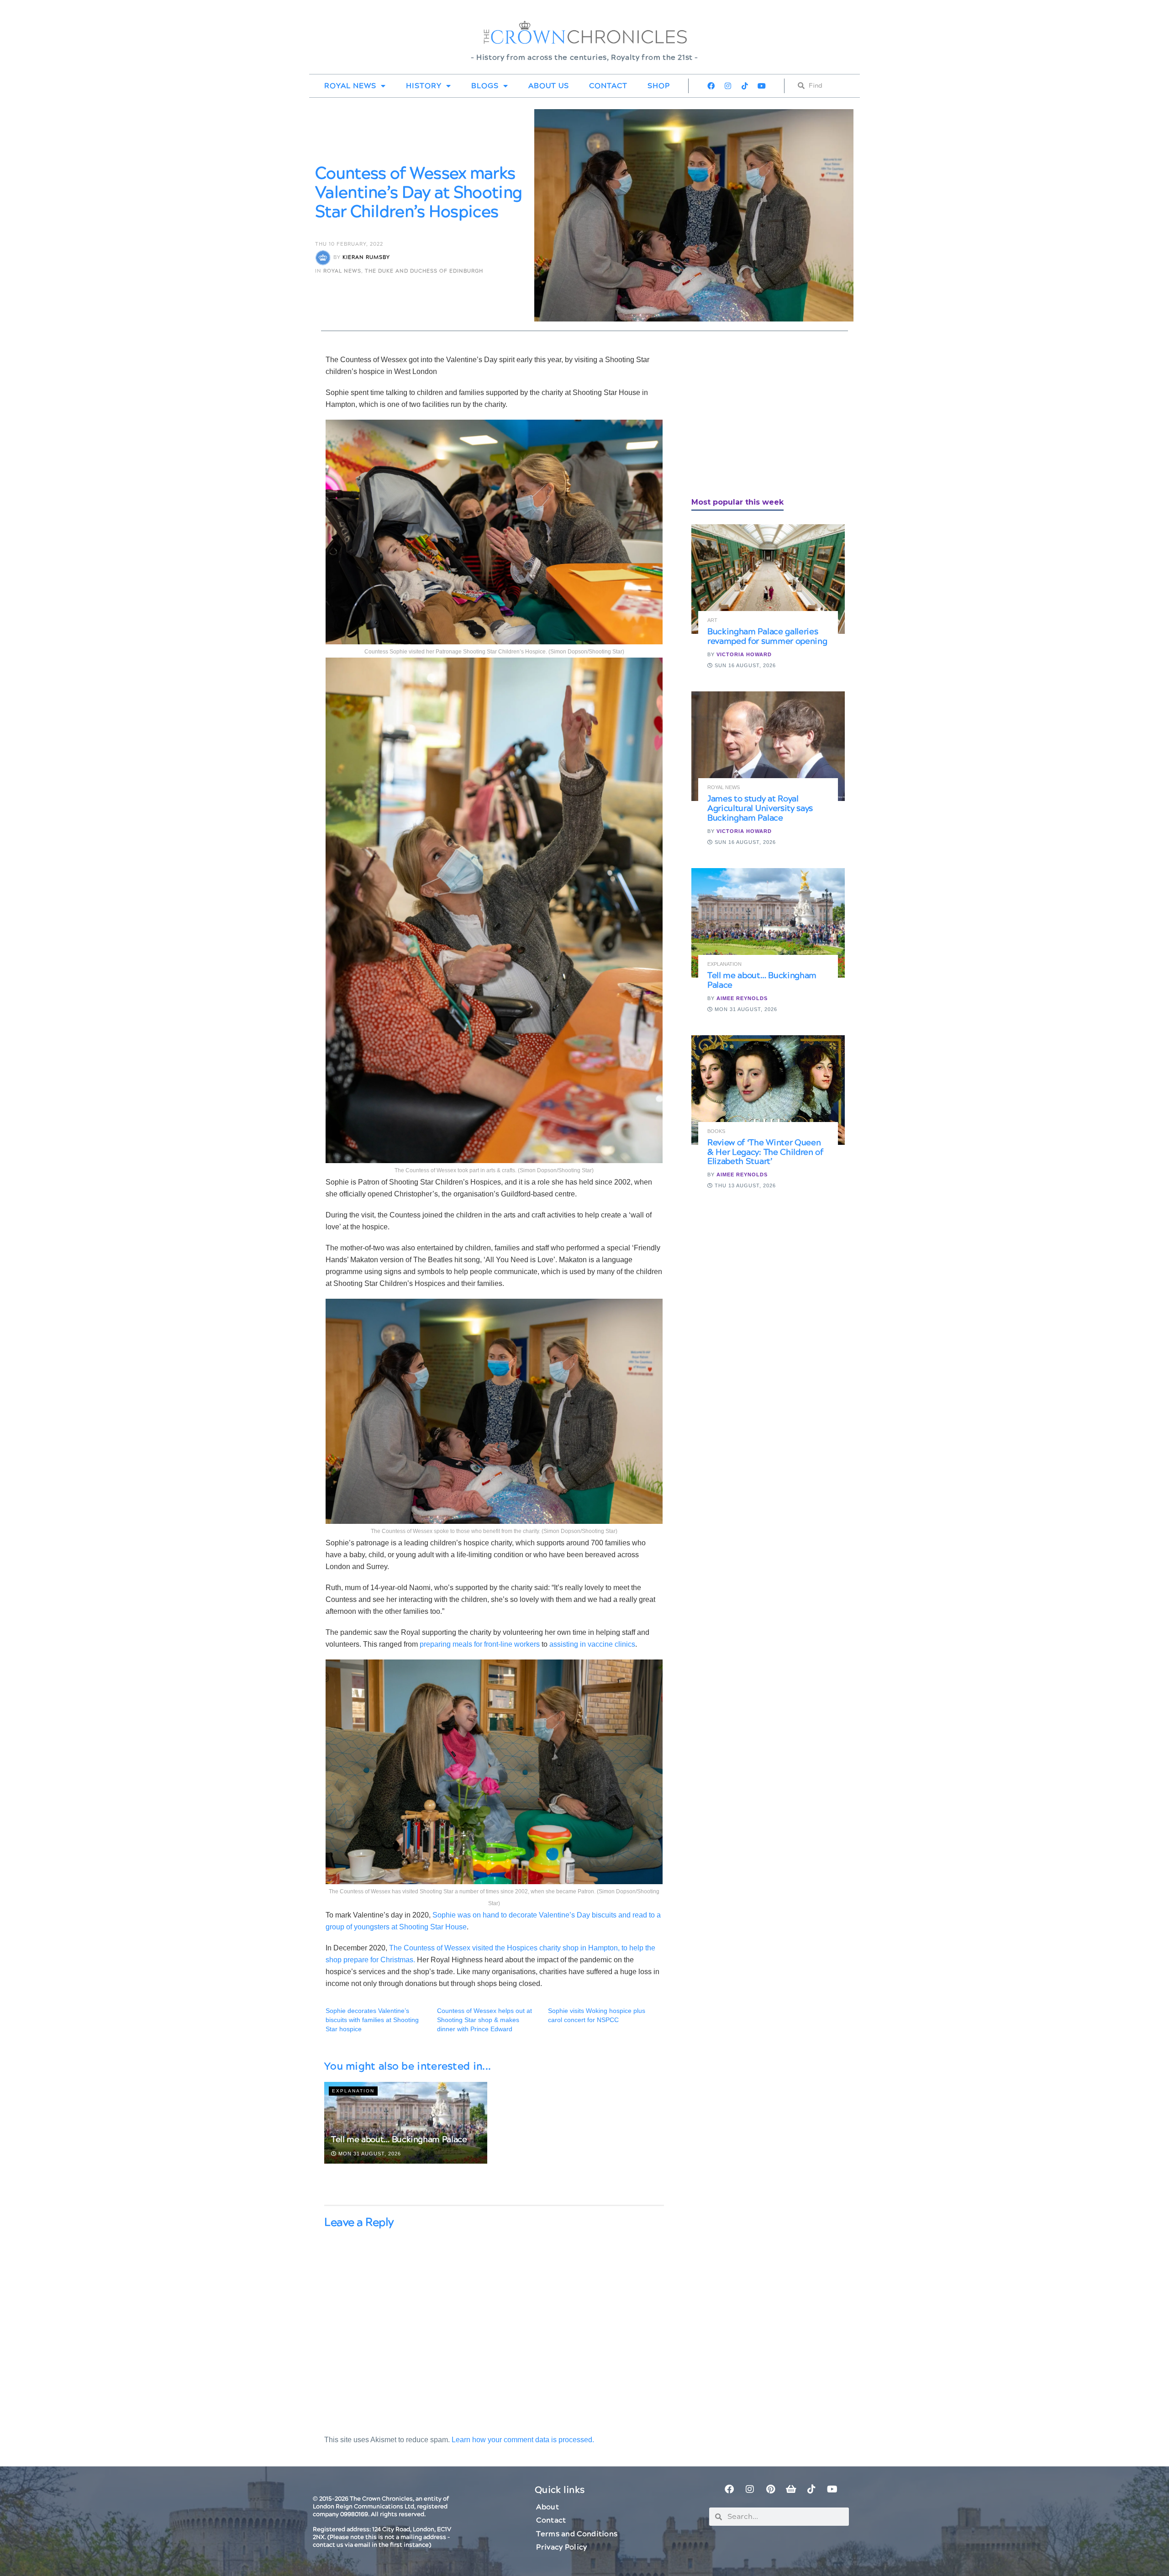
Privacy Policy (561, 2547)
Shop (659, 86)
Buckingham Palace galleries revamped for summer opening (767, 637)
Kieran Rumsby (366, 258)
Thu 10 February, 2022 (349, 244)
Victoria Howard (744, 654)
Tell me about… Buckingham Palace (399, 2140)
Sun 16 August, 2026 (744, 665)
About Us (549, 86)
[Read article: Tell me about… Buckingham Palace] (406, 2123)
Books (716, 1131)
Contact (608, 86)
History (424, 86)
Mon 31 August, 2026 (369, 2154)
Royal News (350, 86)
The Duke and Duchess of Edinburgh (424, 271)
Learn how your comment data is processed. (523, 2440)
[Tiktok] (745, 86)
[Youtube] (762, 86)
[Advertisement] (760, 418)
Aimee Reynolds (742, 998)
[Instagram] (728, 86)
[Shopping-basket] (791, 2489)
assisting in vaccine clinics (592, 1644)
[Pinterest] (770, 2489)
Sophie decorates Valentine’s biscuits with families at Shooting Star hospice (372, 2020)
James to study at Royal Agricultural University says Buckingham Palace (760, 809)
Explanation (353, 2091)
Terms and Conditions (577, 2534)
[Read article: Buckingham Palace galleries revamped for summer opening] (768, 579)
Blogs (485, 86)
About (548, 2507)
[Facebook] (711, 86)
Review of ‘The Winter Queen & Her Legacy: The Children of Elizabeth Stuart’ (765, 1152)
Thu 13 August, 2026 (744, 1185)
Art (712, 620)
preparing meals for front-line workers (480, 1644)
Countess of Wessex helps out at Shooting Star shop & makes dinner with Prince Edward (484, 2020)
